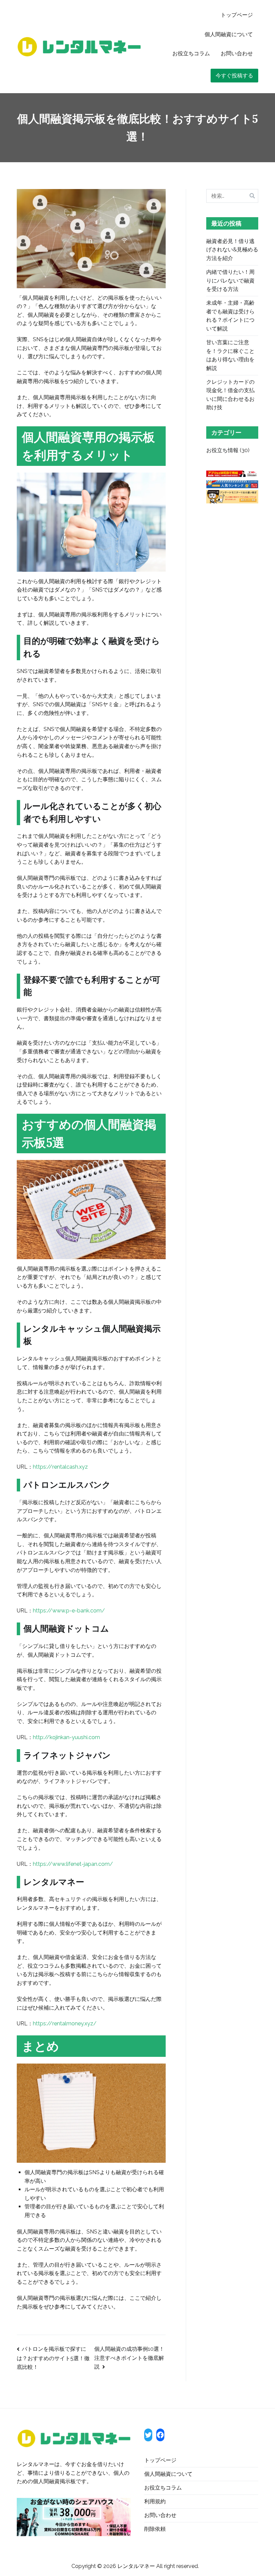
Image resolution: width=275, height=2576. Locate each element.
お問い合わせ (237, 53)
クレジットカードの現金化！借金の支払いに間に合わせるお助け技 (230, 395)
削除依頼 (155, 2529)
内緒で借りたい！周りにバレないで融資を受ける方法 (230, 281)
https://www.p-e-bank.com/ (69, 1611)
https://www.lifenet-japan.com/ (73, 1864)
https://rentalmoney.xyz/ (65, 2023)
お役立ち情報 (222, 450)
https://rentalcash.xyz (60, 1467)
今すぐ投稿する (234, 76)
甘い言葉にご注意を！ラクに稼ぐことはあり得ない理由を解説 (230, 355)
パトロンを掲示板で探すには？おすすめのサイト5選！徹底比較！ (53, 2358)
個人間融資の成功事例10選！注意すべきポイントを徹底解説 (129, 2358)
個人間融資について (229, 34)
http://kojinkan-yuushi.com (66, 1737)
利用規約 (155, 2501)
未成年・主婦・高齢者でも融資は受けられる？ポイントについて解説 (230, 316)
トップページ (237, 15)
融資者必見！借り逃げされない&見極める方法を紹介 (232, 250)
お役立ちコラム (191, 53)
